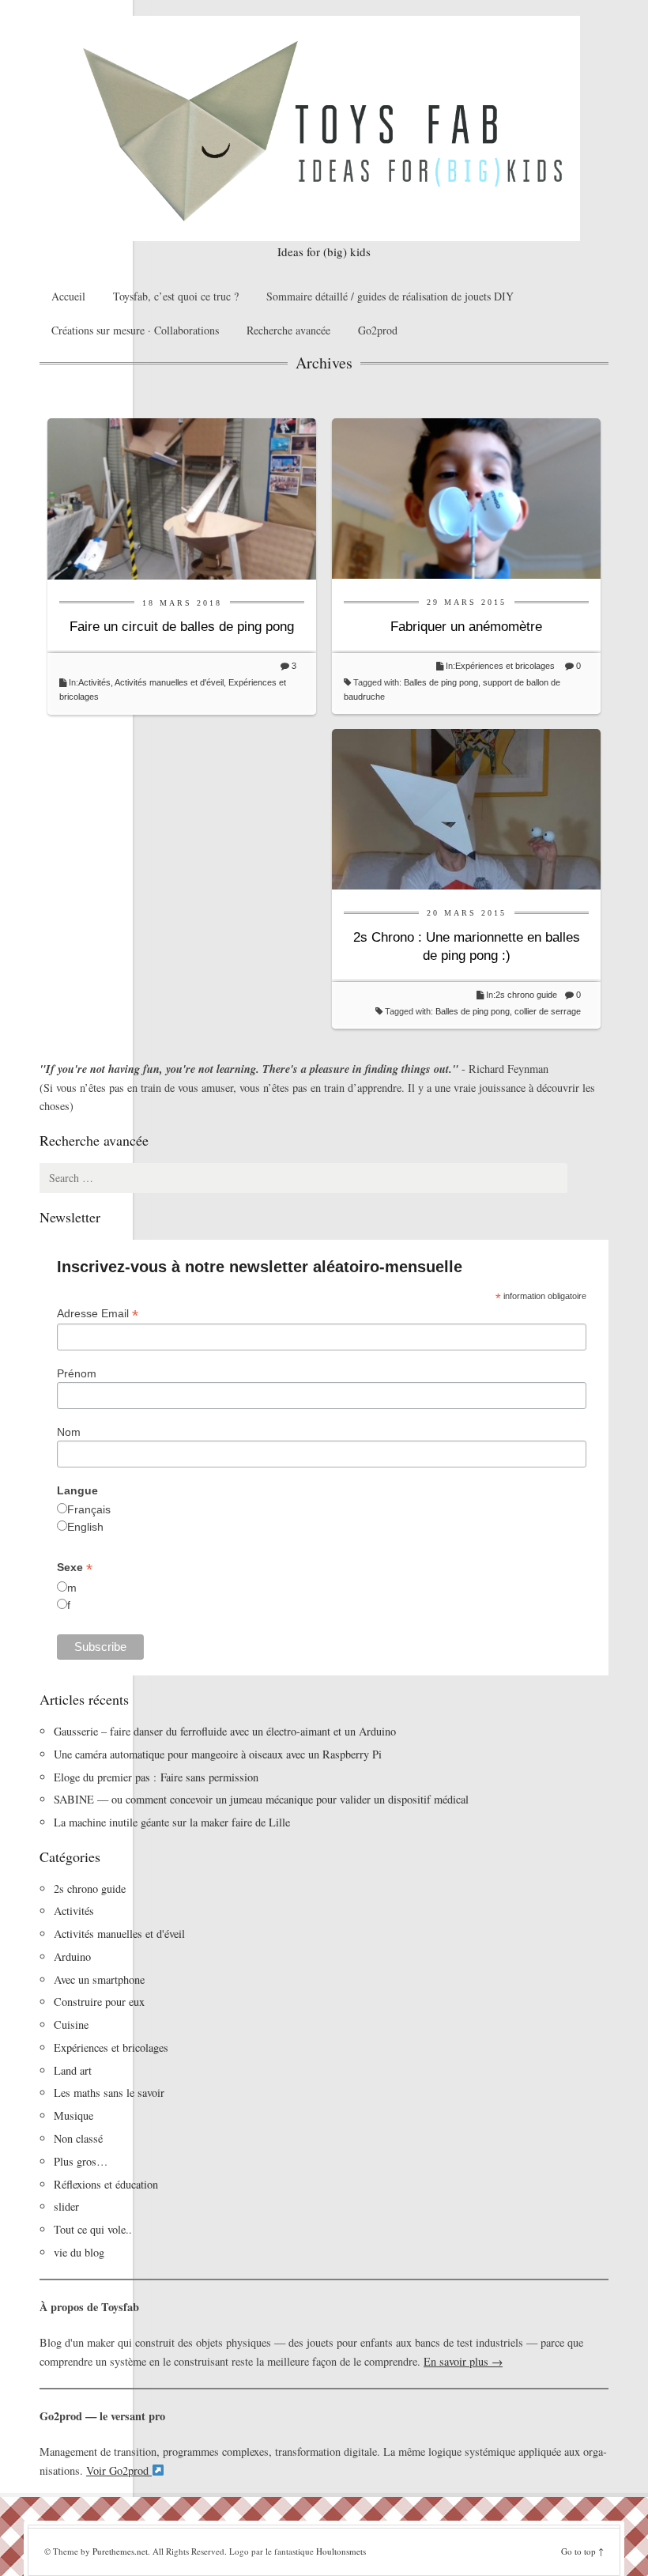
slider (66, 2206)
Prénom (77, 1373)
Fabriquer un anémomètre (466, 627)
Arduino (72, 1957)
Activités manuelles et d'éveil (169, 682)
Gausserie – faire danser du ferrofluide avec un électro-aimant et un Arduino (225, 1731)
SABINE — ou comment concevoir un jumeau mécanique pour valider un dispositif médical (261, 1799)
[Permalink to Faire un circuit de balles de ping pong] (182, 497)
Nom (69, 1432)
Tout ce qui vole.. (93, 2229)
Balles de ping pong (441, 682)
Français (89, 1509)
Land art (73, 2070)
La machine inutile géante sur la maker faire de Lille (172, 1822)
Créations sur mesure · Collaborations (135, 330)
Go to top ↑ (582, 2551)
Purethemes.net (120, 2551)
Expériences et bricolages (506, 666)
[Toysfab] (324, 128)
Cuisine (71, 2025)
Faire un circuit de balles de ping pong (182, 627)
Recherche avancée (288, 330)
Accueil (68, 296)
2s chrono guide (526, 995)
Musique (73, 2115)
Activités (94, 682)
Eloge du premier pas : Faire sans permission (156, 1777)
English (85, 1527)
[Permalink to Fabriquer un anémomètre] (466, 497)
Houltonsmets (341, 2551)
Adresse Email (98, 1314)
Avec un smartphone (99, 1979)
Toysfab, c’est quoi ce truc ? (176, 296)
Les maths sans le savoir (109, 2093)
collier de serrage (548, 1011)
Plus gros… (81, 2161)
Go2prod (378, 330)
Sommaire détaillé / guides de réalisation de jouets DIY (390, 296)
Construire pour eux (99, 2002)
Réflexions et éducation (106, 2184)
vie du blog (79, 2252)
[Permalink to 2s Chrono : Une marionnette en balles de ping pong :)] (466, 808)
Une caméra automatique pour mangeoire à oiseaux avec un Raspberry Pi (218, 1754)
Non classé (78, 2138)
